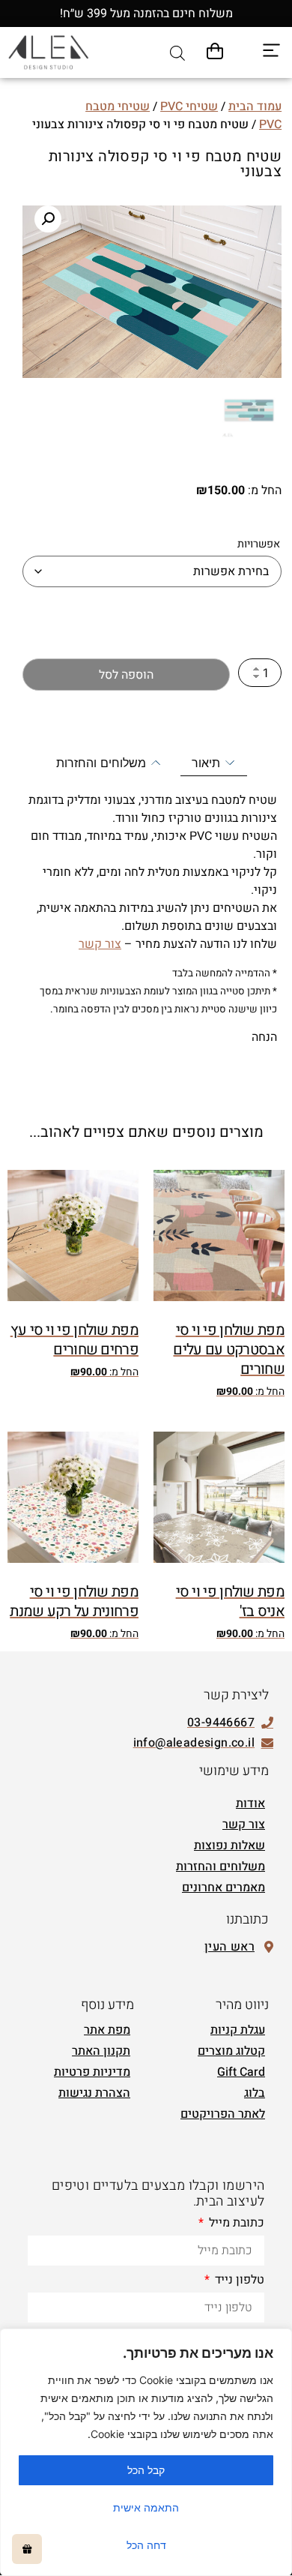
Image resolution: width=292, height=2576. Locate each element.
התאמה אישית (146, 2507)
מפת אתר (107, 2030)
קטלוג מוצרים (231, 2051)
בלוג (255, 2093)
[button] (48, 219)
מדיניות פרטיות (92, 2072)
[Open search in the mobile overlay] (177, 53)
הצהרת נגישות (94, 2093)
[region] (146, 2452)
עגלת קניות (238, 2030)
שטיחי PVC (189, 106)
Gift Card (241, 2072)
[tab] (214, 763)
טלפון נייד (238, 2281)
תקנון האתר (101, 2051)
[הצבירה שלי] (27, 2549)
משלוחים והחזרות (220, 1867)
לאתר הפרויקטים (223, 2114)
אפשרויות (259, 544)
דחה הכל (146, 2545)
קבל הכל (146, 2470)
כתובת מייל (235, 2224)
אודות (250, 1804)
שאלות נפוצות (229, 1846)
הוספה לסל (126, 675)
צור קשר (100, 944)
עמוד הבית (255, 106)
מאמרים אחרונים (223, 1888)
